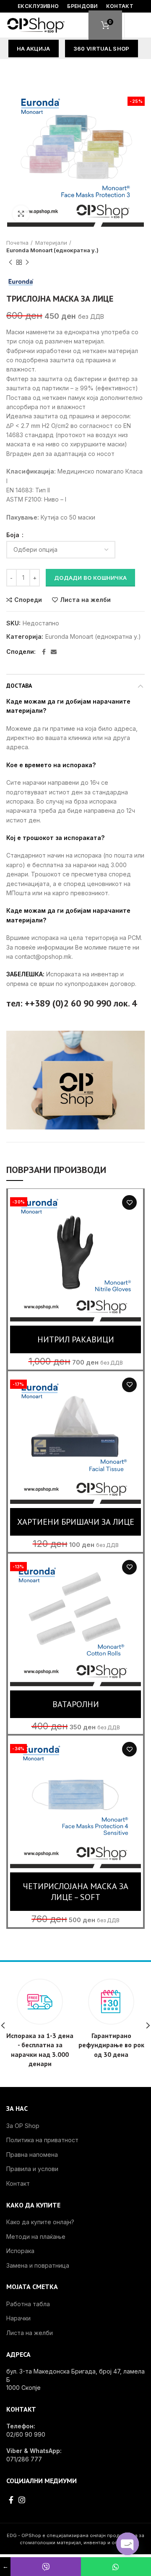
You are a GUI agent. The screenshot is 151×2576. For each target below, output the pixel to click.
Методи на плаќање (36, 2237)
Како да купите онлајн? (40, 2222)
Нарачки (18, 2318)
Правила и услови (32, 2169)
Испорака (20, 2251)
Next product (27, 262)
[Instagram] (22, 2500)
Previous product (10, 262)
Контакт (18, 2183)
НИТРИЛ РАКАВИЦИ (76, 1339)
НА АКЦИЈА (34, 49)
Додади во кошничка (90, 578)
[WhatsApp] (116, 2567)
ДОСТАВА (19, 686)
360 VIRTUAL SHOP (102, 49)
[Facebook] (44, 652)
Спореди (28, 600)
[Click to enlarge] (21, 214)
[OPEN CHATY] (128, 2544)
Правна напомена (32, 2155)
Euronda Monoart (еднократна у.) (52, 250)
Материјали (51, 243)
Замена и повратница (38, 2265)
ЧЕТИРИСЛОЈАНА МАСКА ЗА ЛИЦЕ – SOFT (76, 1892)
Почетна (17, 243)
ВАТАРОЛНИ (76, 1704)
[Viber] (46, 2567)
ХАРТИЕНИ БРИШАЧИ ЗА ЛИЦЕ (76, 1522)
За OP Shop (23, 2126)
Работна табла (28, 2304)
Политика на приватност (42, 2140)
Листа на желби (85, 600)
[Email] (54, 652)
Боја (14, 535)
